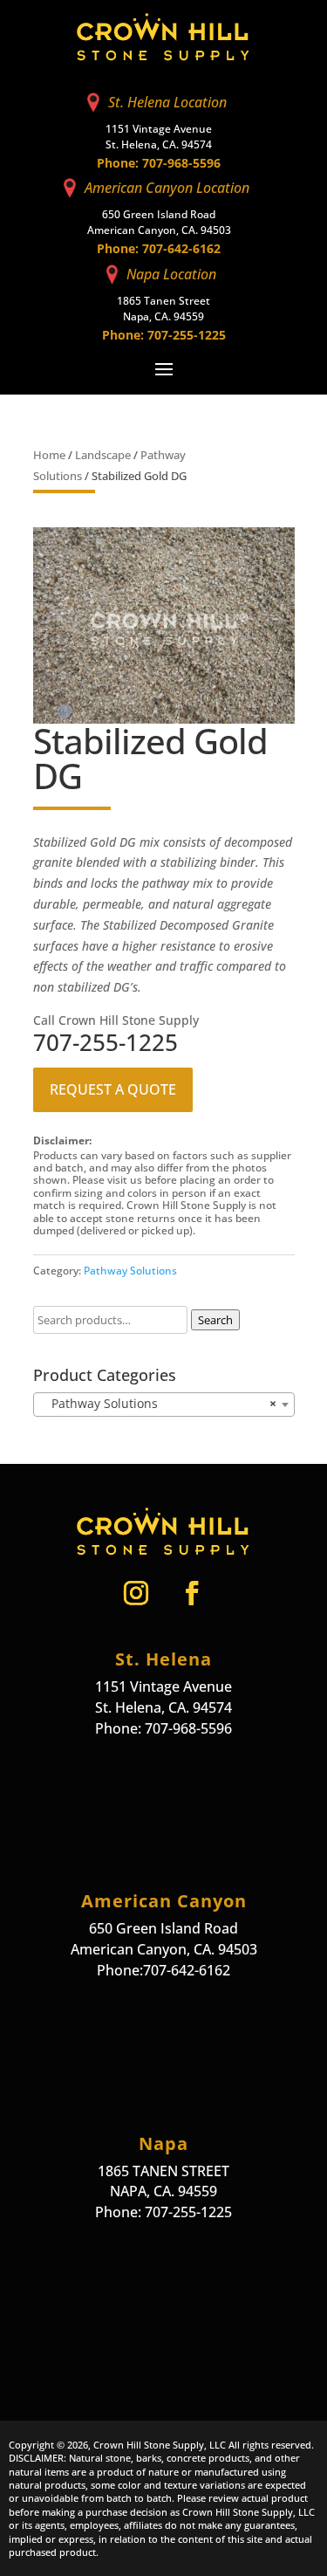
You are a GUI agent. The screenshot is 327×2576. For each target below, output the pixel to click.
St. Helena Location (167, 102)
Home (49, 455)
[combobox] (164, 1405)
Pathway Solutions (130, 1270)
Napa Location (171, 274)
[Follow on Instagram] (136, 1593)
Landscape (103, 455)
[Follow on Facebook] (192, 1593)
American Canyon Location (167, 188)
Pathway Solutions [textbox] (159, 1403)
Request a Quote (113, 1090)
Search (215, 1320)
